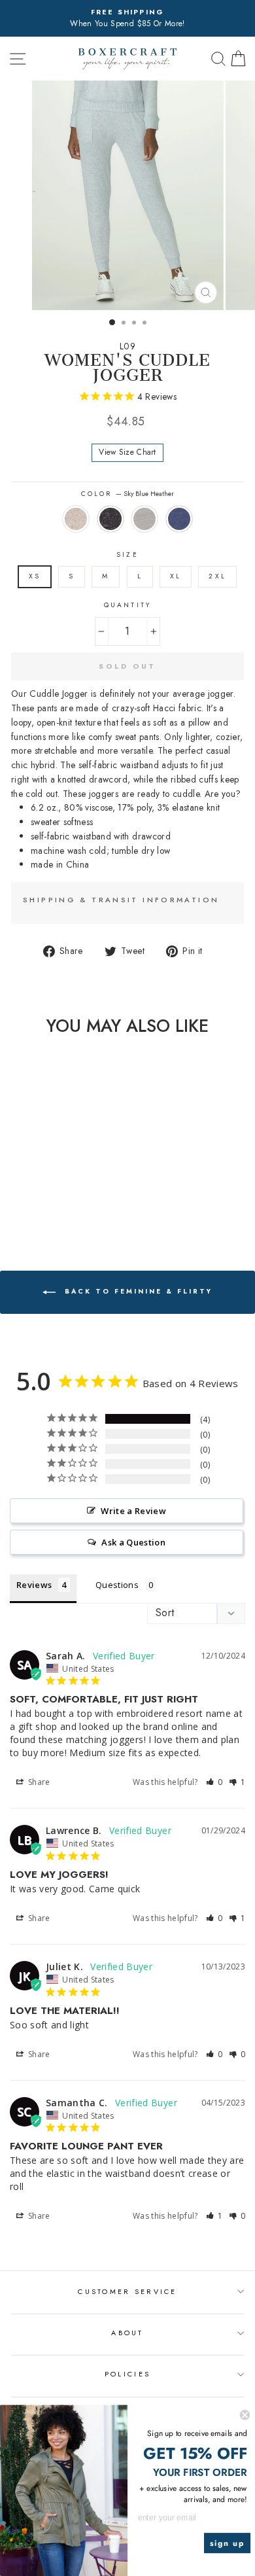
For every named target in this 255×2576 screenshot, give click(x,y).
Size (127, 555)
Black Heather (110, 519)
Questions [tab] (117, 1585)
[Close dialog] (245, 2415)
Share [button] (38, 1782)
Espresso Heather (76, 519)
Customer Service (127, 2291)
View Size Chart (127, 452)
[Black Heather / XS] (37, 1204)
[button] (214, 1782)
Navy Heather (179, 519)
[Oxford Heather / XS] (52, 1204)
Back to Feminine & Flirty (137, 1292)
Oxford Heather (144, 519)
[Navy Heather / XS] (67, 1204)
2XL (217, 576)
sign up (228, 2543)
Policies (127, 2374)
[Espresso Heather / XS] (22, 1204)
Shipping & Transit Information (121, 900)
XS (35, 576)
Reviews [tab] (34, 1585)
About (127, 2333)
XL (176, 576)
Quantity (127, 605)
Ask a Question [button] (133, 1542)
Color (127, 494)
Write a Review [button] (133, 1511)
